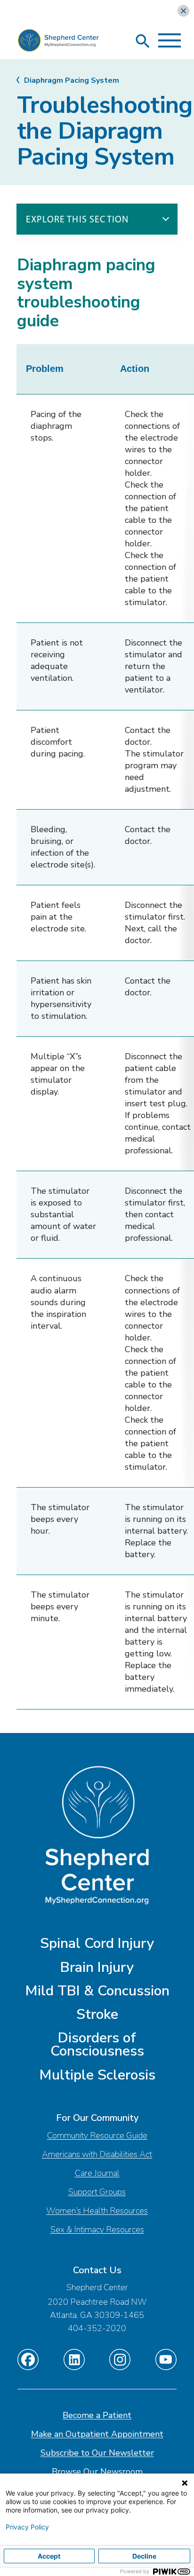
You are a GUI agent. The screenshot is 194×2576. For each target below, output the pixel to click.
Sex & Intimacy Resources (97, 2229)
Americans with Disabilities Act (97, 2154)
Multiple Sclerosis (97, 2075)
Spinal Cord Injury (97, 1943)
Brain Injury (97, 1967)
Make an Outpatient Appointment (97, 2434)
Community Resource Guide (97, 2135)
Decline (144, 2556)
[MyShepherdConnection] (58, 43)
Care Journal (97, 2173)
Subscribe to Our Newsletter (97, 2453)
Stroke (97, 2014)
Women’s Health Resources (97, 2211)
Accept (49, 2556)
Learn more (58, 11)
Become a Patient (97, 2415)
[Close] (183, 11)
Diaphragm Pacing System (72, 80)
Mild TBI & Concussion (97, 1991)
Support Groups (97, 2192)
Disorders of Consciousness (97, 2044)
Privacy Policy (27, 2527)
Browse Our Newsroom (97, 2472)
